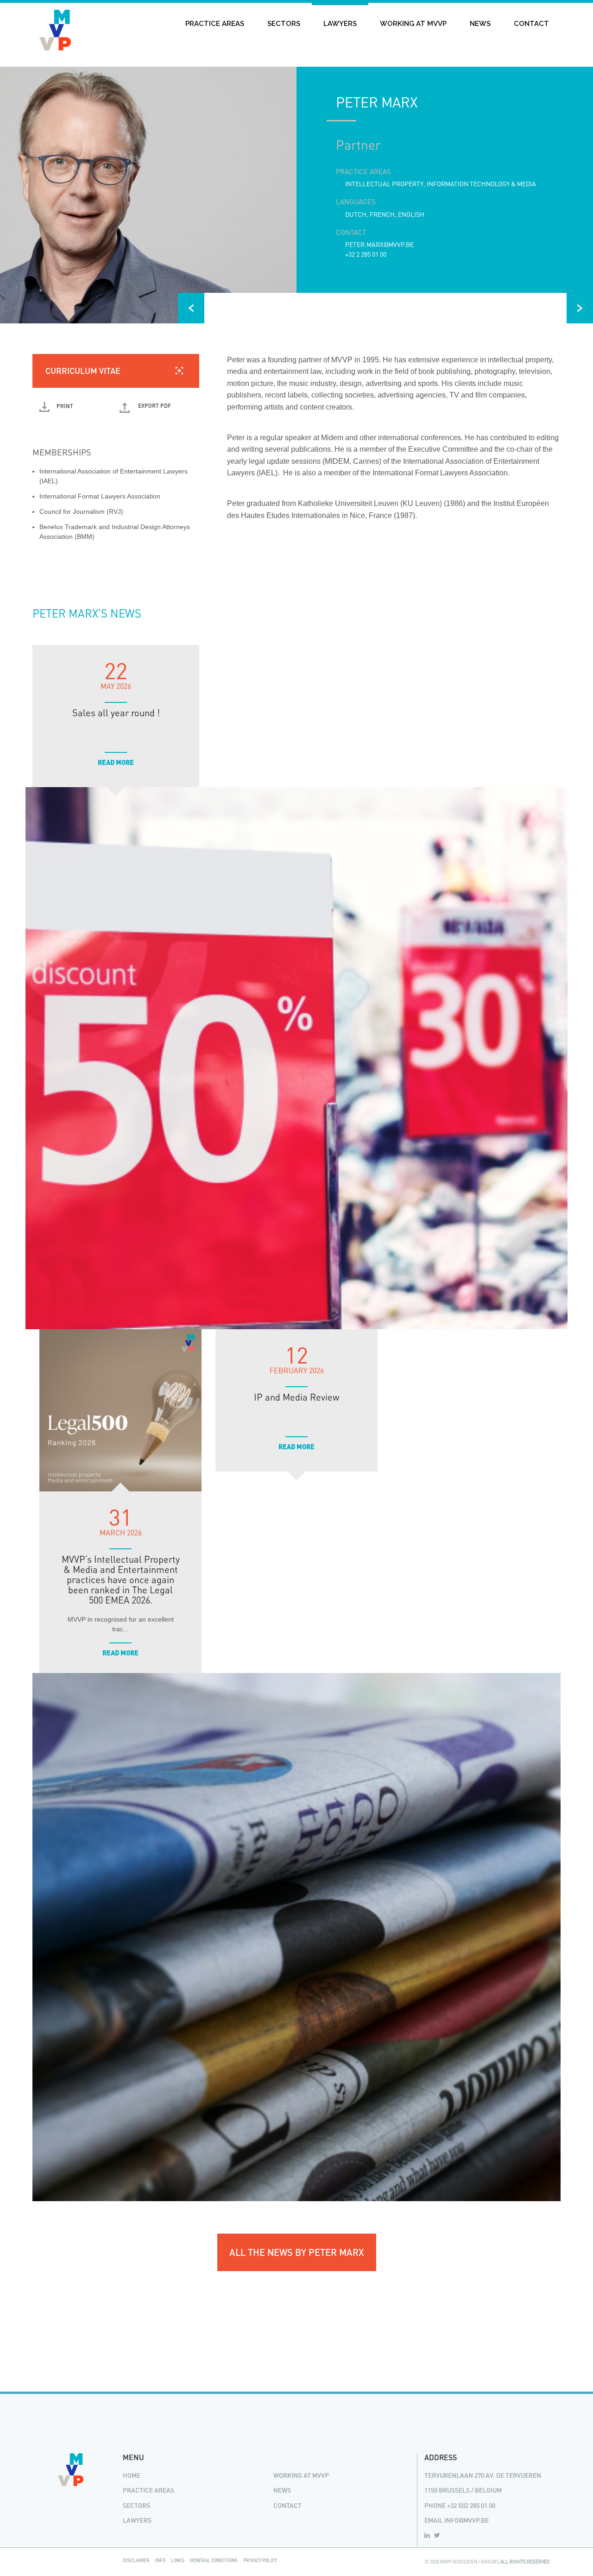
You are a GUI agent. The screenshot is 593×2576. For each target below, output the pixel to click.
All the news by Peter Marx (297, 2252)
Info (160, 2560)
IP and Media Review (296, 1398)
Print (65, 406)
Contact (531, 24)
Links (178, 2560)
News (480, 24)
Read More (116, 762)
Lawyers (340, 24)
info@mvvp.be (467, 2520)
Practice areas (215, 24)
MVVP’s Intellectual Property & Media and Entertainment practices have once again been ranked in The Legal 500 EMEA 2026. (121, 1580)
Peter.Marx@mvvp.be (379, 244)
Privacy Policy (260, 2560)
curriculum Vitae (83, 371)
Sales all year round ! (116, 713)
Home (132, 2475)
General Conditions (214, 2560)
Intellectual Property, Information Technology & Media (441, 184)
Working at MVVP (413, 24)
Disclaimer (136, 2560)
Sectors (284, 24)
